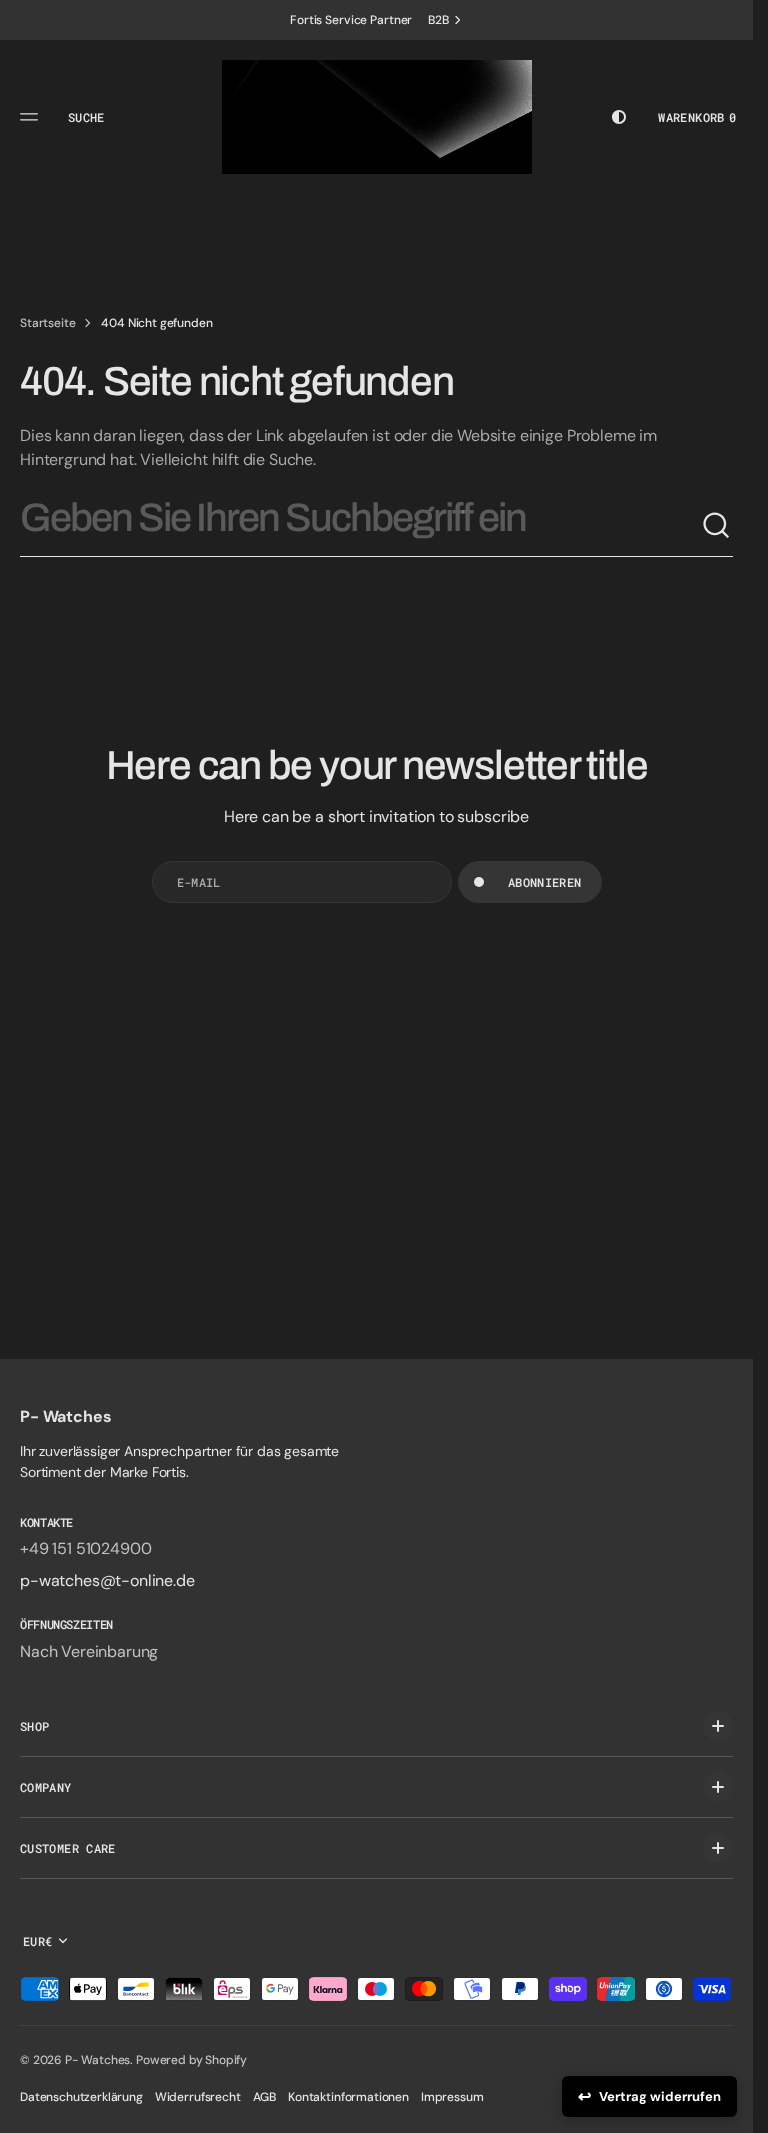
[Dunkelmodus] (619, 117)
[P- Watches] (377, 117)
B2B (438, 20)
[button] (32, 117)
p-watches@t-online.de (107, 1580)
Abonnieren (545, 882)
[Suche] (717, 526)
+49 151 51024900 (85, 1548)
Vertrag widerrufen (660, 2096)
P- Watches (97, 2060)
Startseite (47, 323)
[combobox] (360, 526)
